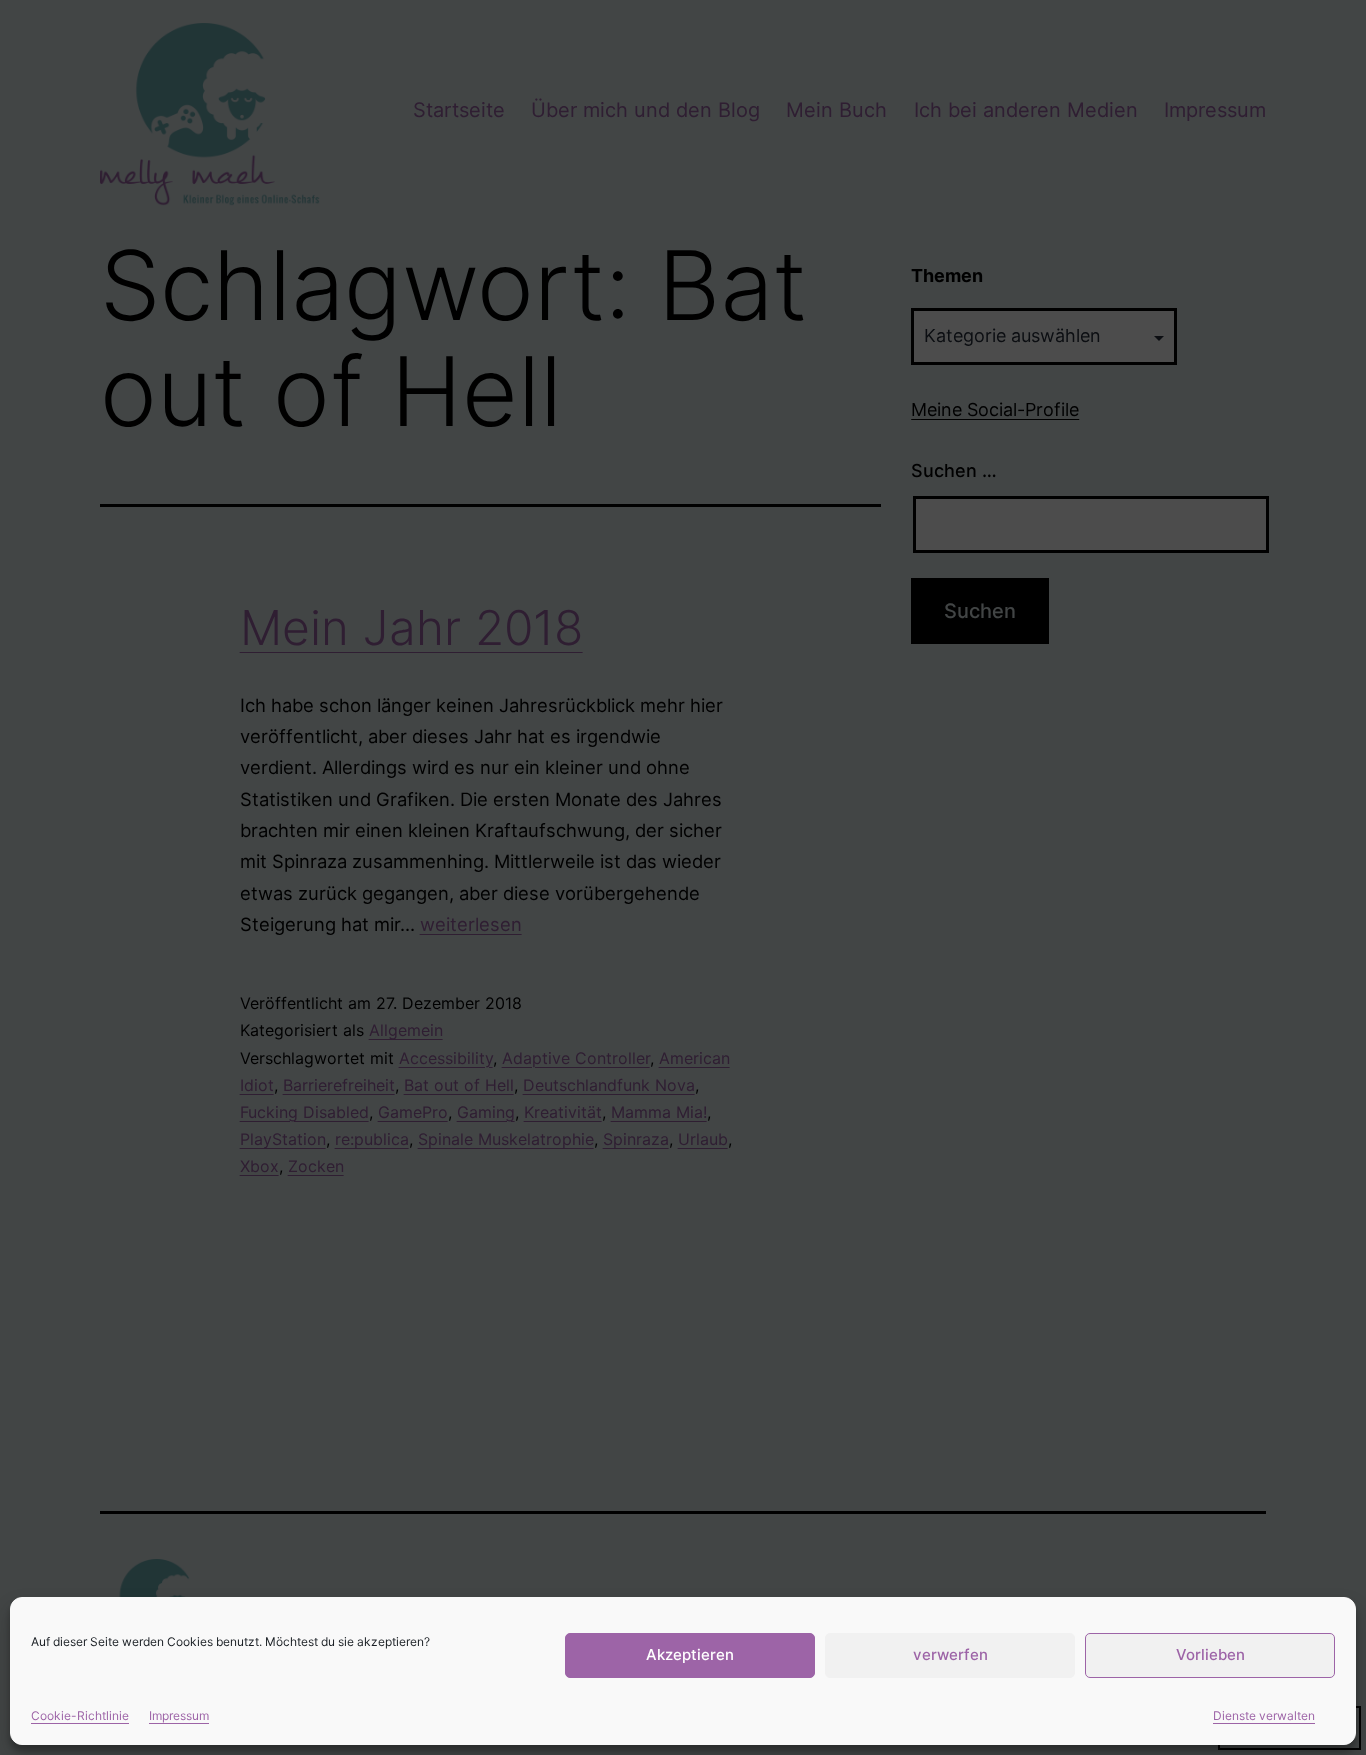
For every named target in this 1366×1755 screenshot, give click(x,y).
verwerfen (950, 1654)
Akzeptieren (690, 1654)
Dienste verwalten (1264, 1715)
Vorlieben (1210, 1654)
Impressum (179, 1715)
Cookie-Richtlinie (80, 1715)
